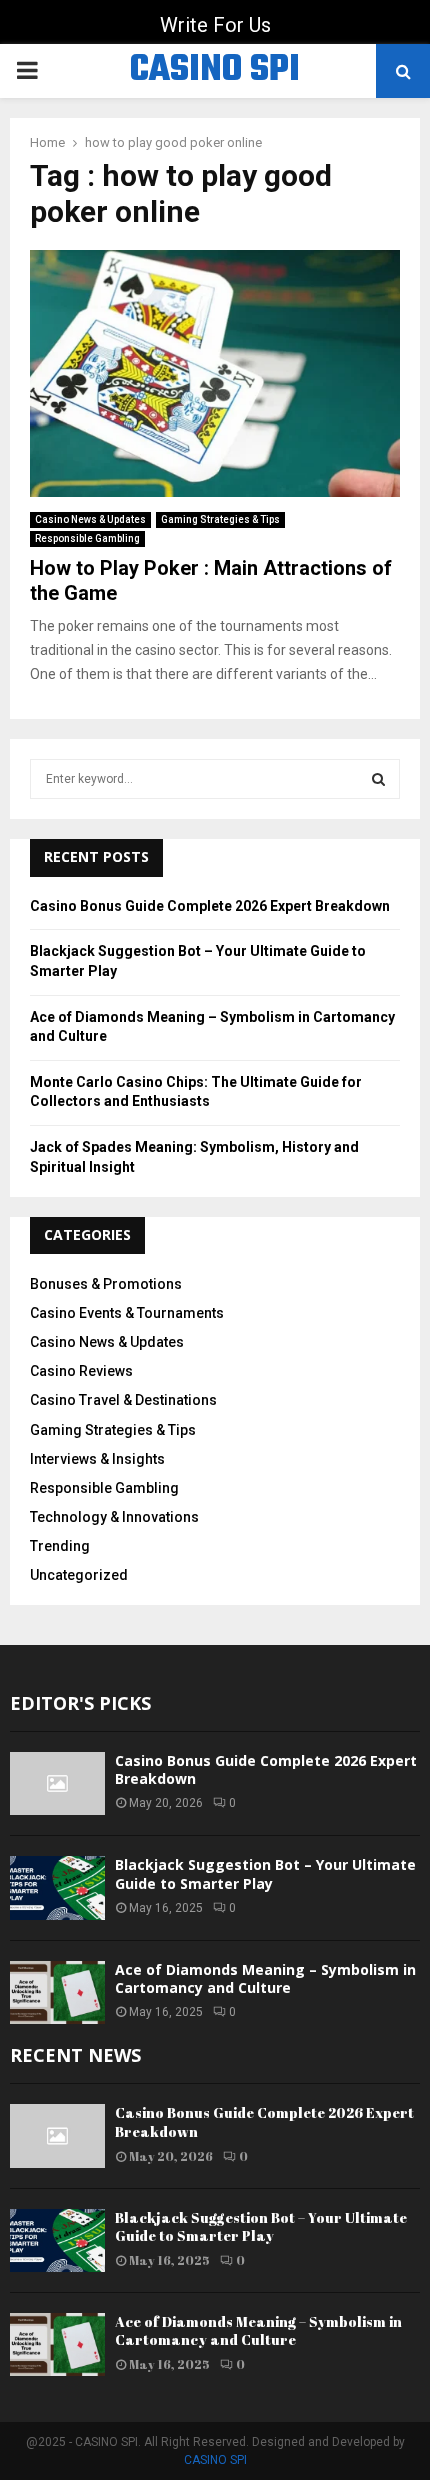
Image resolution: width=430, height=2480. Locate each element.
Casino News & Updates (90, 519)
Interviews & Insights (97, 1459)
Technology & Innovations (114, 1517)
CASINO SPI (215, 71)
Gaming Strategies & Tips (220, 519)
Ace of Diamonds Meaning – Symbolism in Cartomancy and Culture (265, 1978)
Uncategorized (79, 1575)
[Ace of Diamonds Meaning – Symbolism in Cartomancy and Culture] (57, 1992)
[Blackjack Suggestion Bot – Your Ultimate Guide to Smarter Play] (57, 1887)
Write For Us (215, 25)
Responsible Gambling (87, 538)
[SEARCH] (378, 779)
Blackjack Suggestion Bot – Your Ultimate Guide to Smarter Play (265, 1873)
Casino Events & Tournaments (127, 1313)
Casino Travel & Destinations (123, 1400)
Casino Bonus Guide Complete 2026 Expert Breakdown (210, 906)
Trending (60, 1546)
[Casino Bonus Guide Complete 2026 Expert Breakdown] (57, 1783)
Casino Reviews (81, 1371)
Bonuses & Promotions (106, 1284)
